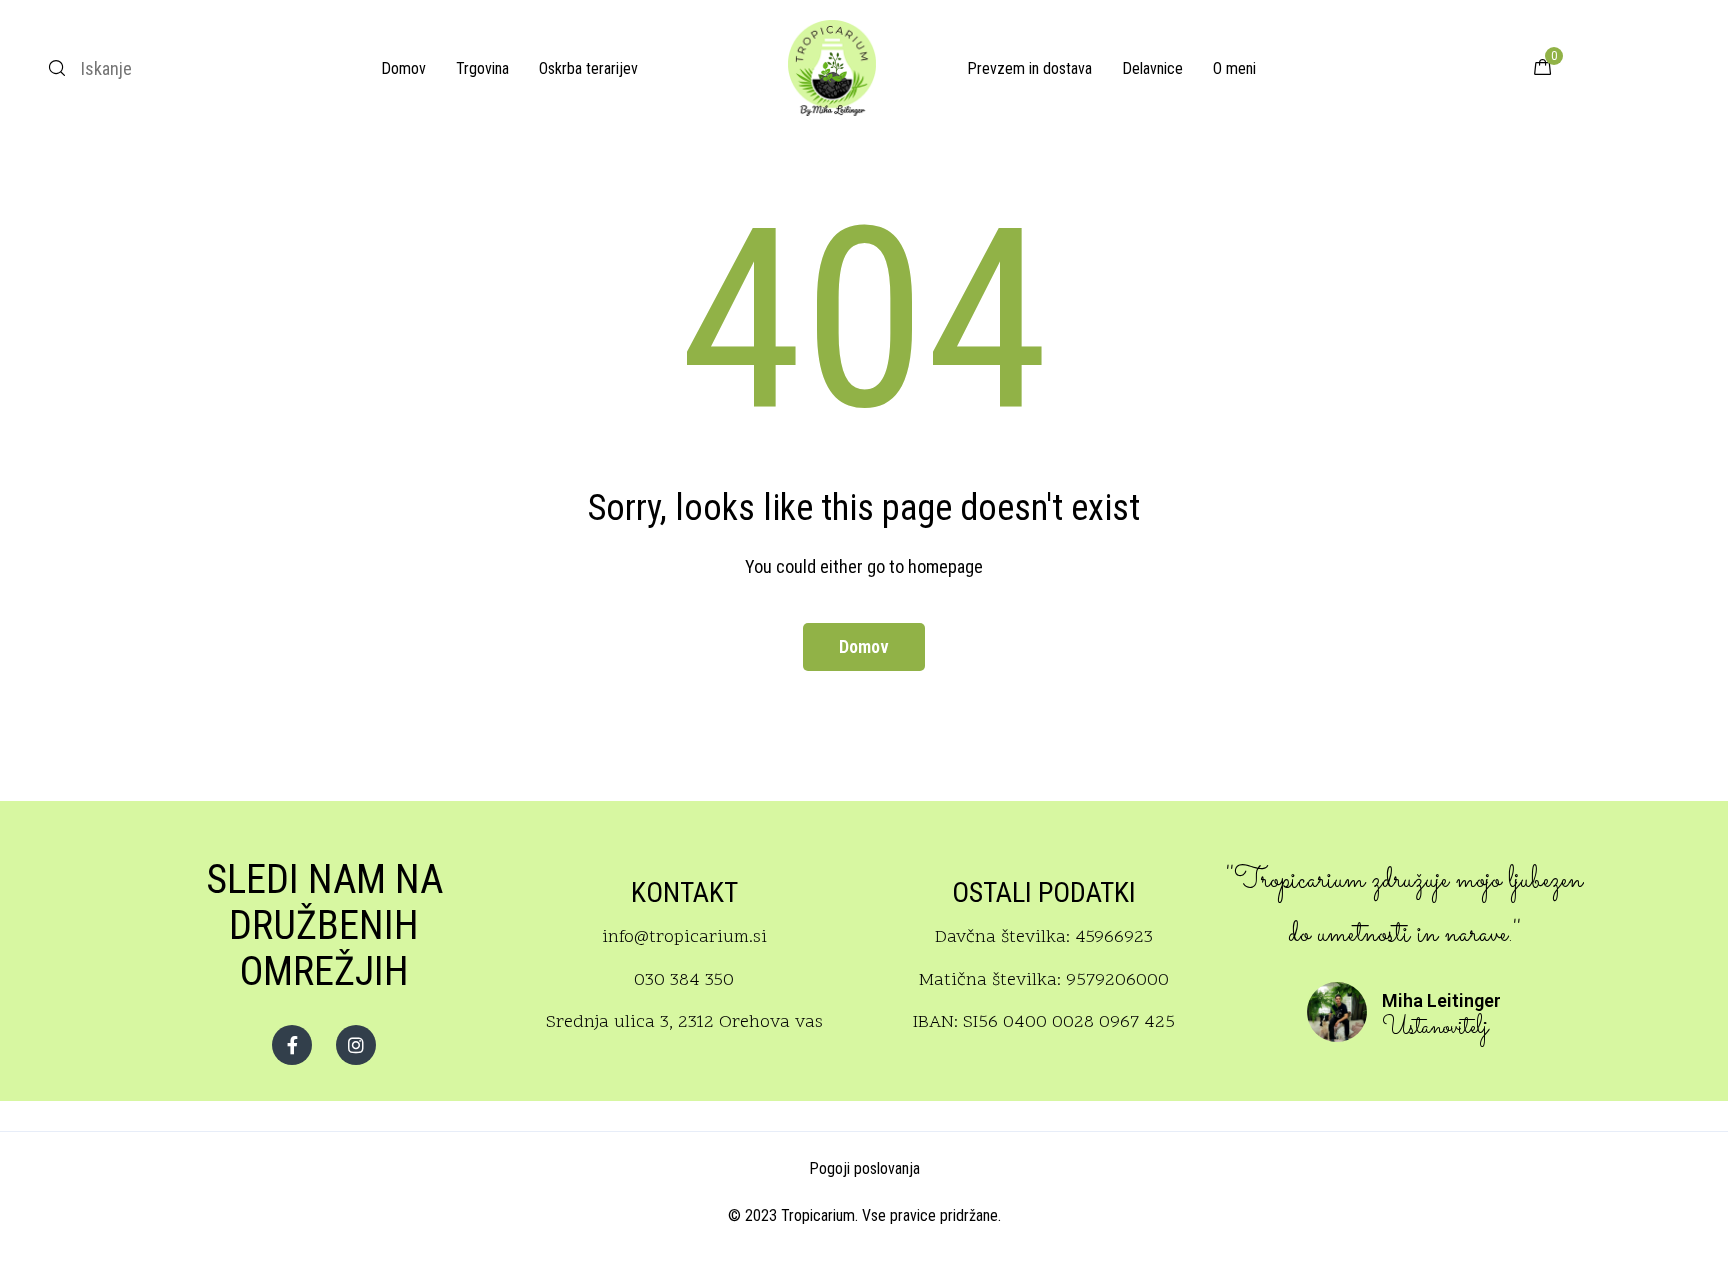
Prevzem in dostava (1029, 68)
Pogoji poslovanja (864, 1168)
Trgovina (482, 68)
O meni (1234, 68)
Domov (403, 68)
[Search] (57, 68)
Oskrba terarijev (588, 68)
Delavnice (1152, 68)
